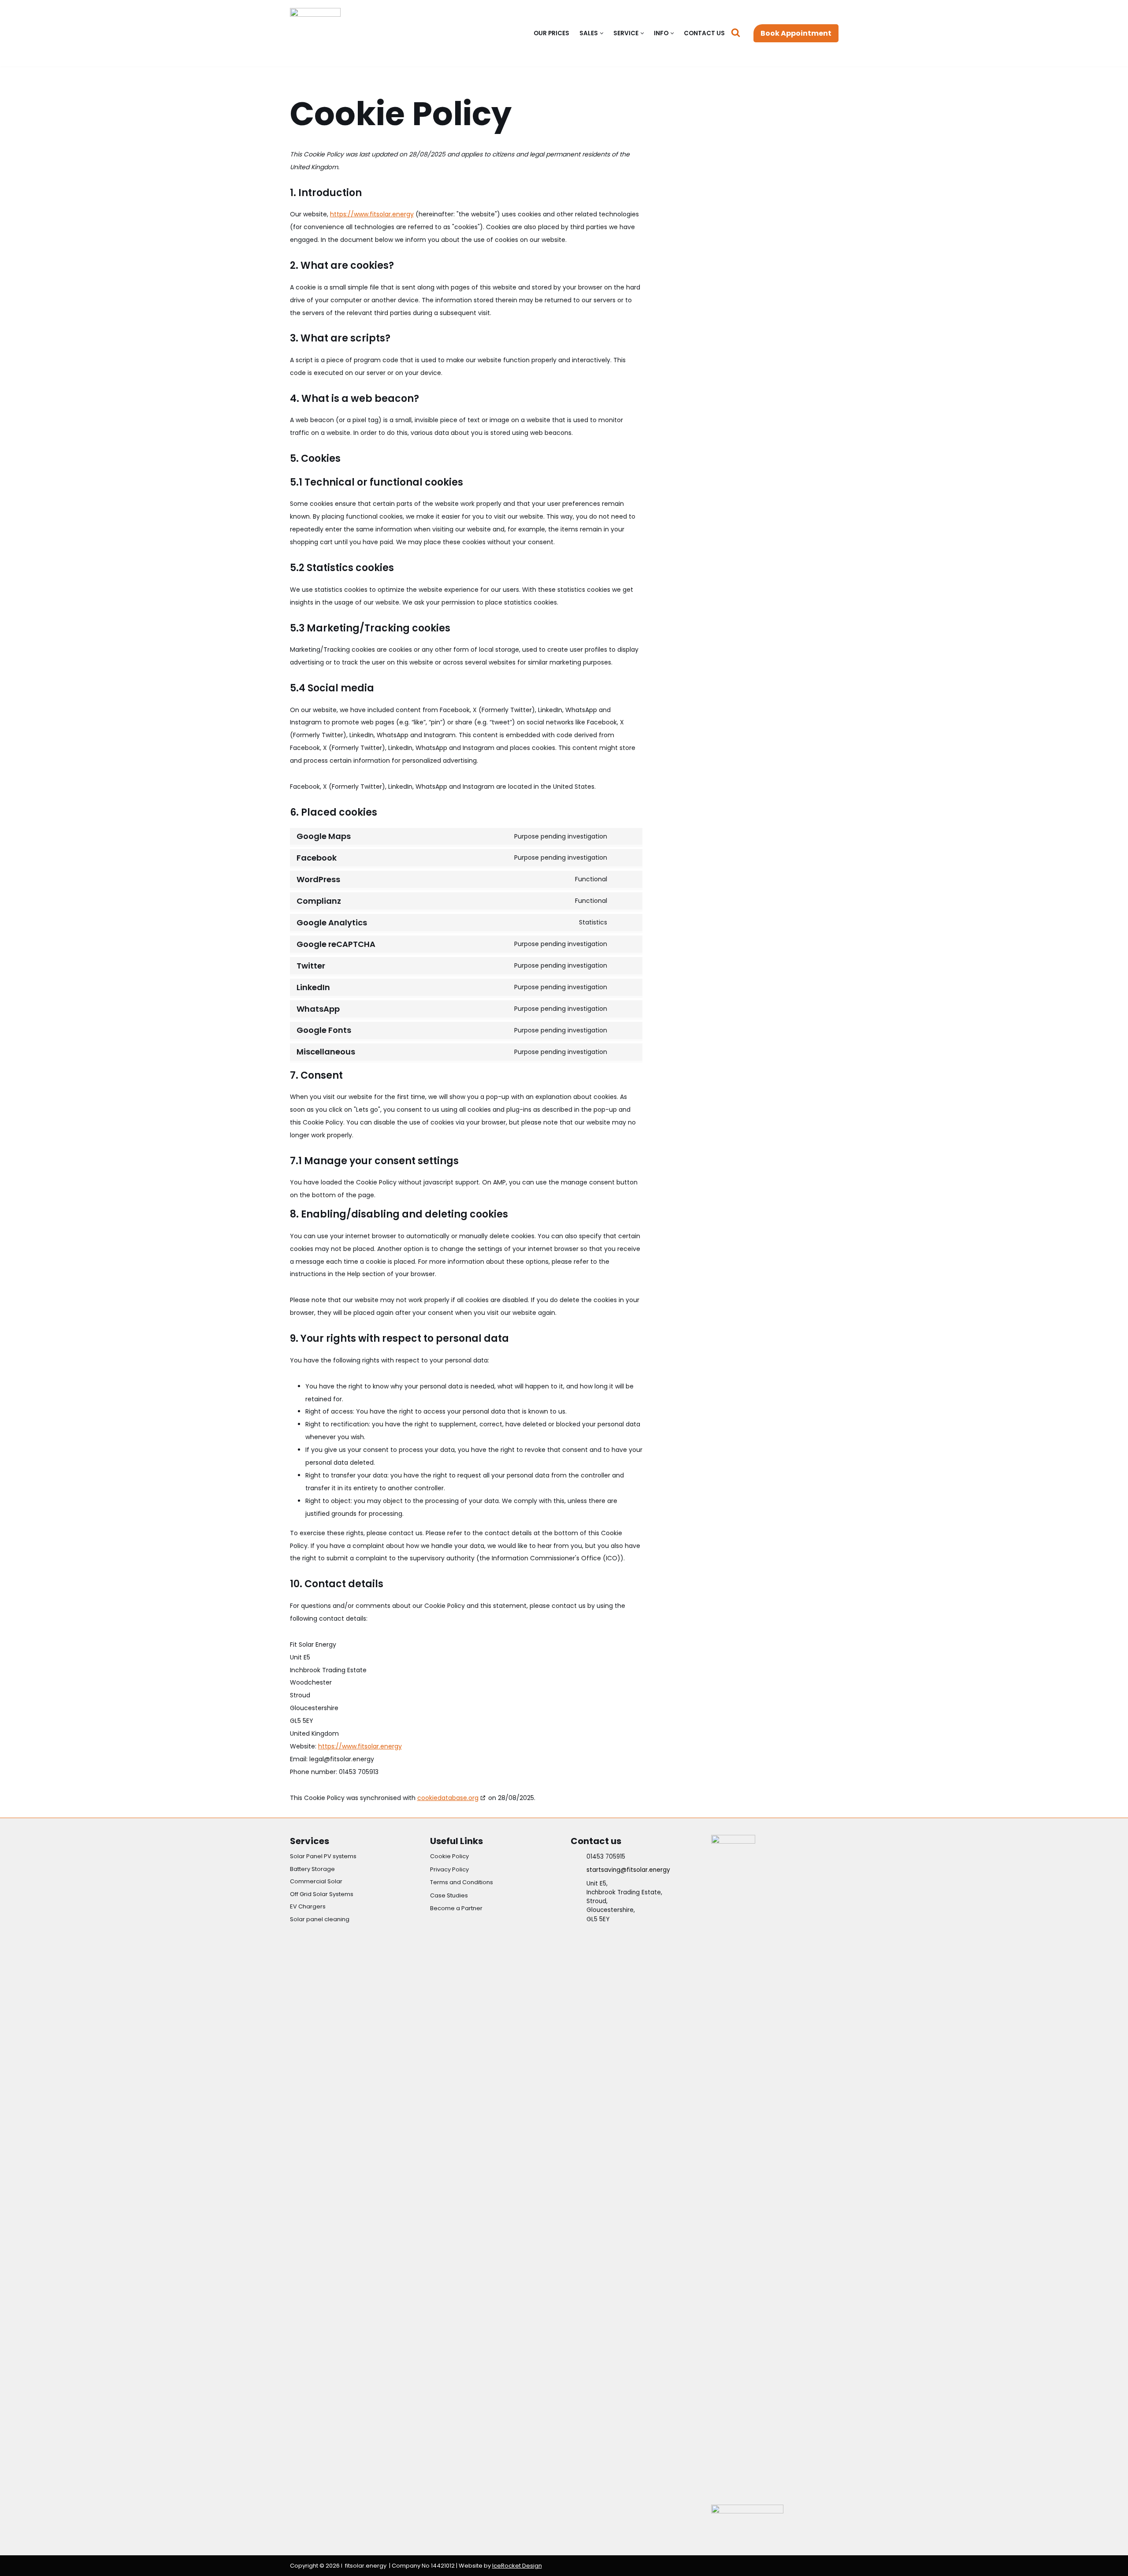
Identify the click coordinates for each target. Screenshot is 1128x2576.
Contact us (704, 33)
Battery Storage (312, 1869)
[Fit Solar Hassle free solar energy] (317, 33)
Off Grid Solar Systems (322, 1894)
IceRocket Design (517, 2566)
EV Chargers (308, 1906)
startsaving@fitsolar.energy (628, 1870)
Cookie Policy (449, 1856)
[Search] (736, 32)
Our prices (551, 33)
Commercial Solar (316, 1881)
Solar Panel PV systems (323, 1856)
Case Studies (449, 1895)
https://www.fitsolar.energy (372, 214)
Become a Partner (456, 1908)
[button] (602, 33)
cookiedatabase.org (448, 1798)
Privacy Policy (449, 1869)
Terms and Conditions (462, 1882)
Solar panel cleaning (320, 1919)
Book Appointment (796, 33)
